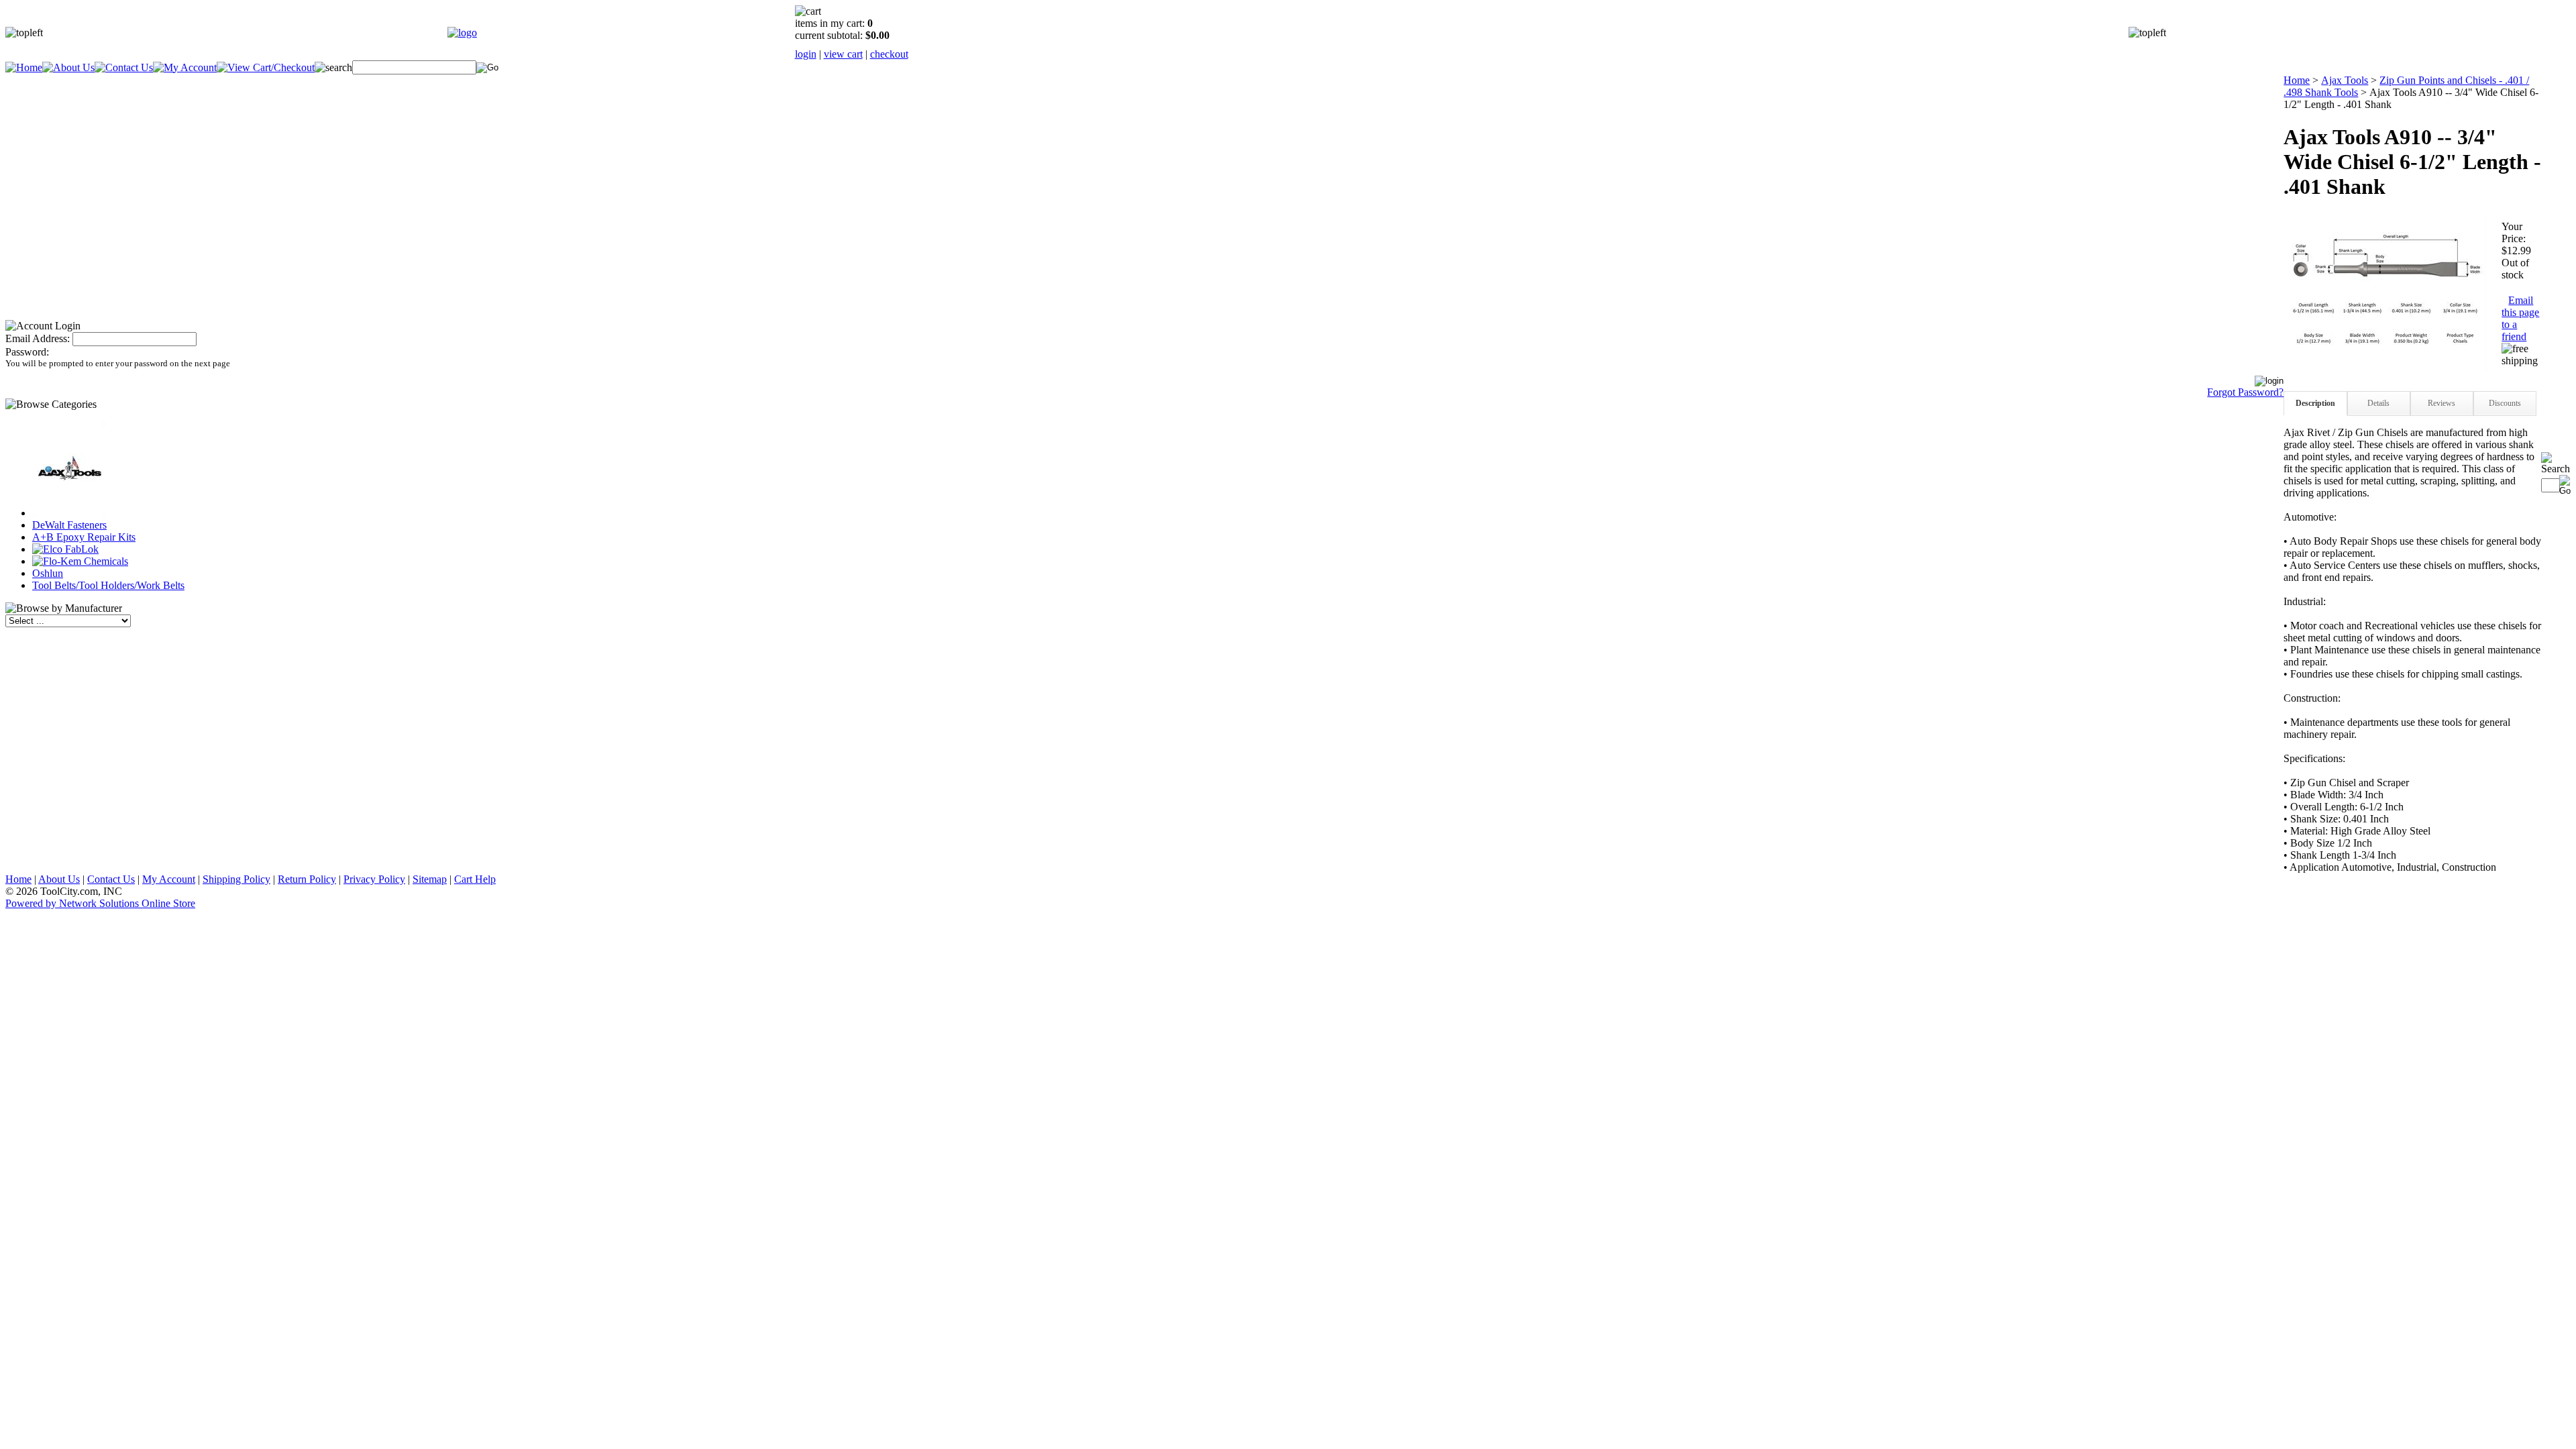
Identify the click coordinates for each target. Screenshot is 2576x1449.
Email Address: (38, 338)
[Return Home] (462, 33)
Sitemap (430, 879)
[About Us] (68, 67)
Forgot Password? (2245, 392)
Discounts (2505, 403)
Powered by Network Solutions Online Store (100, 903)
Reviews (2441, 403)
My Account (169, 879)
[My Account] (185, 67)
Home (2297, 80)
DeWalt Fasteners (69, 525)
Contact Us (111, 879)
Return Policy (307, 879)
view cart (843, 54)
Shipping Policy (236, 879)
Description (2315, 403)
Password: (27, 352)
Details (2378, 403)
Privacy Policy (374, 879)
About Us (59, 879)
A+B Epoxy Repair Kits (84, 537)
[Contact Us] (124, 67)
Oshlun (48, 573)
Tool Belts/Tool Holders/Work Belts (108, 585)
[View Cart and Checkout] (266, 67)
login (806, 54)
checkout (889, 54)
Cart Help (475, 879)
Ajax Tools (2345, 80)
